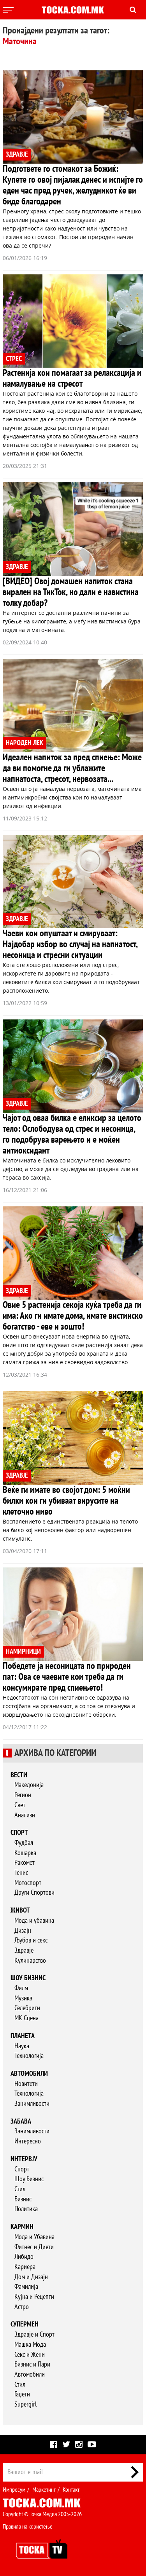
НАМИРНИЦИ (23, 1652)
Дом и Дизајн (31, 2277)
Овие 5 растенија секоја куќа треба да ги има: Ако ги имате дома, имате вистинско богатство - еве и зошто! (73, 1316)
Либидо (24, 2257)
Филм (21, 1988)
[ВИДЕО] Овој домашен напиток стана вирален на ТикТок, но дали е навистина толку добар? (71, 592)
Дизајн (23, 1931)
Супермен (25, 2324)
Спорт (19, 1833)
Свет (20, 1805)
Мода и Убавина (34, 2237)
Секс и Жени (30, 2355)
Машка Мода (30, 2345)
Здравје (24, 1950)
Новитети (26, 2084)
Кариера (25, 2267)
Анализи (25, 1815)
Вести (19, 1775)
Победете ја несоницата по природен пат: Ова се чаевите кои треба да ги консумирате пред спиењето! (67, 1677)
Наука (22, 2046)
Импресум (14, 2490)
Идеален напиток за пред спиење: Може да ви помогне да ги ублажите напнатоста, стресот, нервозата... (72, 768)
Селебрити (27, 2008)
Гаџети (22, 2394)
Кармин (22, 2227)
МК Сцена (26, 2018)
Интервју (24, 2159)
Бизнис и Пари (32, 2364)
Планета (23, 2036)
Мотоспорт (28, 1883)
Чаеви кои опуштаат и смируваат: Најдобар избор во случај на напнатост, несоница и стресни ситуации (70, 944)
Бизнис (23, 2199)
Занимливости (32, 2104)
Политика (26, 2209)
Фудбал (24, 1843)
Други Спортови (34, 1893)
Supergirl (26, 2404)
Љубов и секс (31, 1940)
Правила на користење (28, 2527)
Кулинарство (30, 1961)
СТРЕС (14, 359)
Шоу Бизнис (29, 2179)
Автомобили (29, 2074)
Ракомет (25, 1863)
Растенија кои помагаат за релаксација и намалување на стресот (72, 378)
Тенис (21, 1873)
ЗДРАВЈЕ (17, 154)
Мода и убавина (34, 1921)
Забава (21, 2121)
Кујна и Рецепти (34, 2297)
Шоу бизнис (28, 1978)
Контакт (71, 2490)
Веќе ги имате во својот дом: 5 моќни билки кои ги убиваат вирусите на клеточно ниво (66, 1501)
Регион (23, 1795)
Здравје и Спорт (34, 2334)
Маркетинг (44, 2490)
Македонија (29, 1785)
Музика (23, 1998)
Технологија (29, 2056)
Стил (20, 2189)
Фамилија (26, 2287)
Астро (22, 2307)
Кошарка (25, 1853)
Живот (20, 1910)
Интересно (28, 2141)
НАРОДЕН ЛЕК (25, 743)
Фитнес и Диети (34, 2247)
